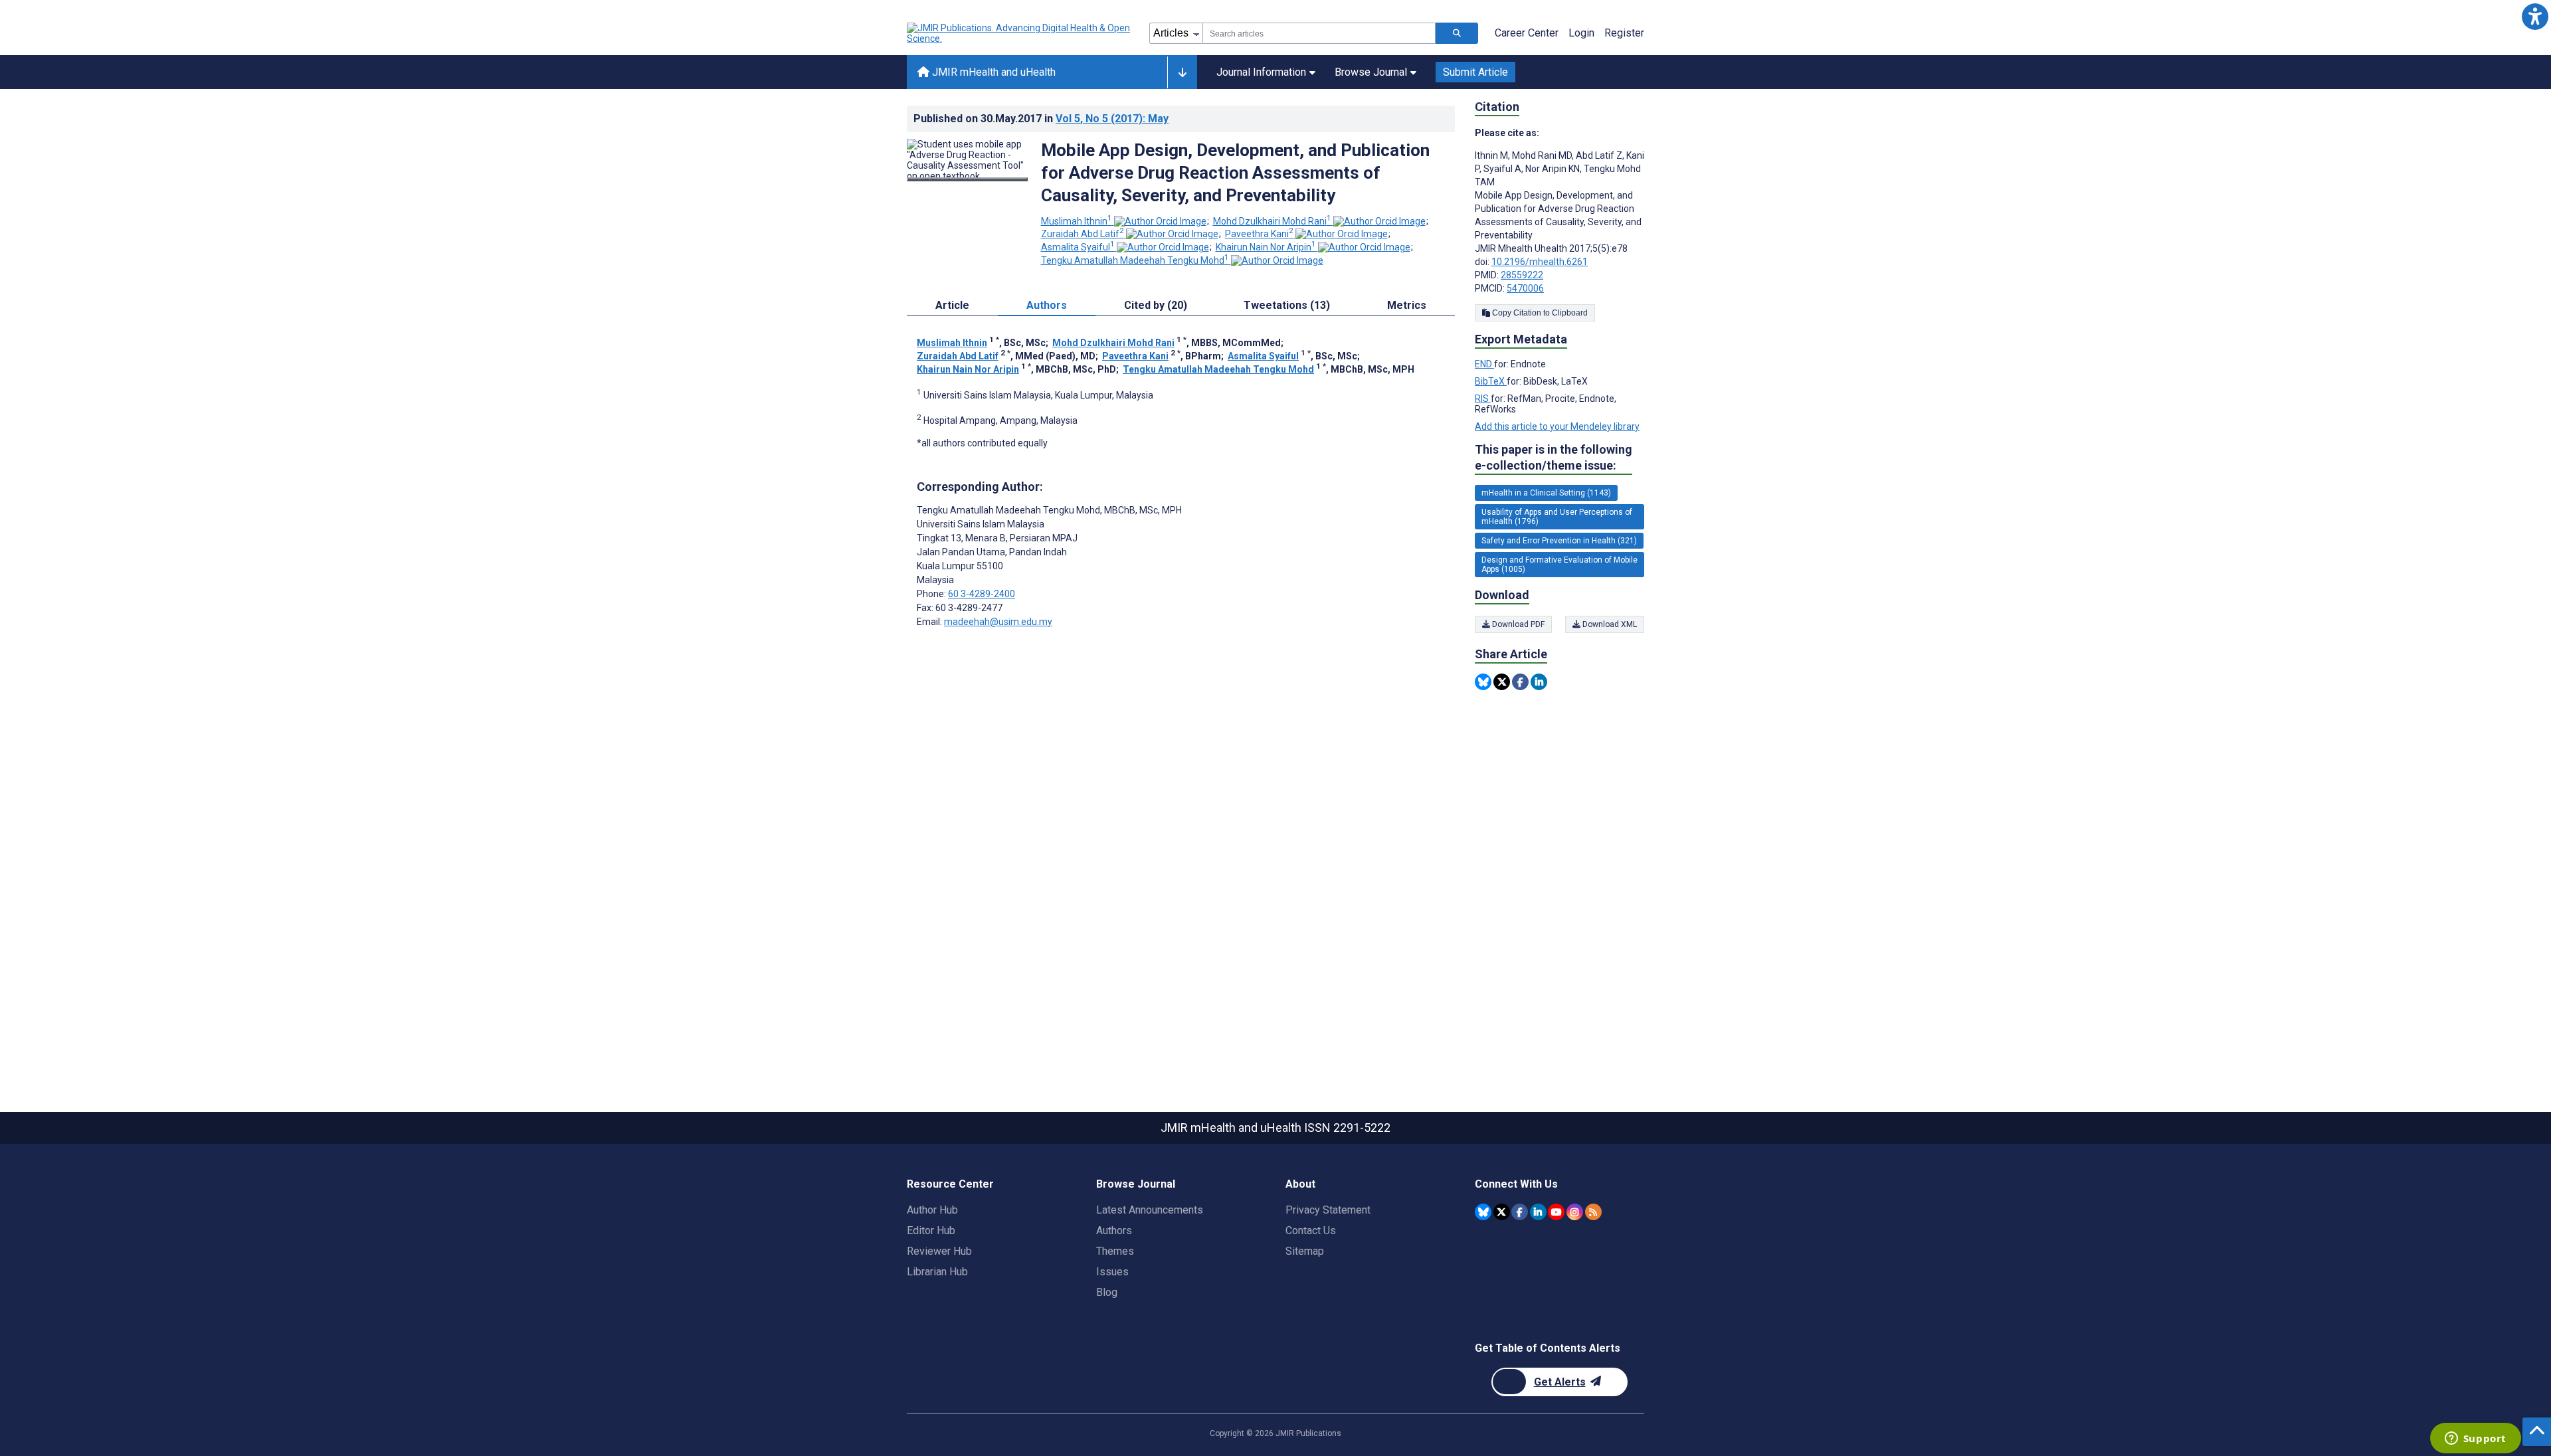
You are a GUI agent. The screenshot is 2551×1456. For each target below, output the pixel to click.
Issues (1112, 1272)
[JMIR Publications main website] (1020, 33)
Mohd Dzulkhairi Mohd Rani (1272, 221)
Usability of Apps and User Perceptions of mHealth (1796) (1557, 517)
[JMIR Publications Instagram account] (1575, 1212)
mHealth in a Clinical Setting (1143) (1546, 493)
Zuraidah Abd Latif (1083, 234)
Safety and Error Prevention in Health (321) (1559, 541)
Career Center (1527, 33)
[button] (2535, 16)
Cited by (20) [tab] (1156, 305)
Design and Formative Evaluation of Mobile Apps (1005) (1559, 565)
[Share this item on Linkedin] (1539, 682)
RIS (1483, 399)
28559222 (1522, 275)
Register (1624, 33)
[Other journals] (1182, 72)
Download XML (1609, 624)
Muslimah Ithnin (1077, 221)
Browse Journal (1371, 72)
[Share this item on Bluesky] (1483, 682)
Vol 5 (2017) (1112, 119)
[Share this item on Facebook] (1520, 682)
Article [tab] (952, 305)
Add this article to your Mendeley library (1557, 426)
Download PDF (1517, 624)
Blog (1107, 1292)
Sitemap (1305, 1251)
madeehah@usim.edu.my (998, 622)
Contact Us (1311, 1230)
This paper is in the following (1554, 457)
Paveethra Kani (1259, 234)
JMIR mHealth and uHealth (992, 72)
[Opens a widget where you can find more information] (2475, 1439)
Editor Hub (931, 1230)
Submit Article (1475, 72)
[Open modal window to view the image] (967, 179)
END (1484, 364)
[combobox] (1319, 33)
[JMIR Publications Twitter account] (1502, 1212)
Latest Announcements (1150, 1210)
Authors (1114, 1230)
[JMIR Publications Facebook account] (1520, 1212)
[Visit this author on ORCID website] (1160, 221)
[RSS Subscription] (1593, 1212)
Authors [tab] (1047, 305)
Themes (1115, 1251)
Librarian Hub (937, 1272)
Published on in (1041, 119)
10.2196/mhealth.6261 (1540, 262)
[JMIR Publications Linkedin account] (1538, 1212)
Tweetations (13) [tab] (1287, 305)
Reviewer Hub (939, 1251)
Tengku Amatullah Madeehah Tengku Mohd (1135, 260)
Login (1581, 33)
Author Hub (932, 1210)
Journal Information (1261, 72)
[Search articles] (1457, 33)
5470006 (1525, 288)
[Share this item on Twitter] (1502, 682)
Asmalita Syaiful (1078, 247)
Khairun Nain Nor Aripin (1266, 247)
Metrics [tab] (1407, 305)
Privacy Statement (1328, 1210)
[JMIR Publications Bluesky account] (1483, 1212)
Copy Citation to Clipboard (1539, 313)
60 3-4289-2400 (982, 594)
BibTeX (1491, 381)
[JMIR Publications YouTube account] (1556, 1212)
